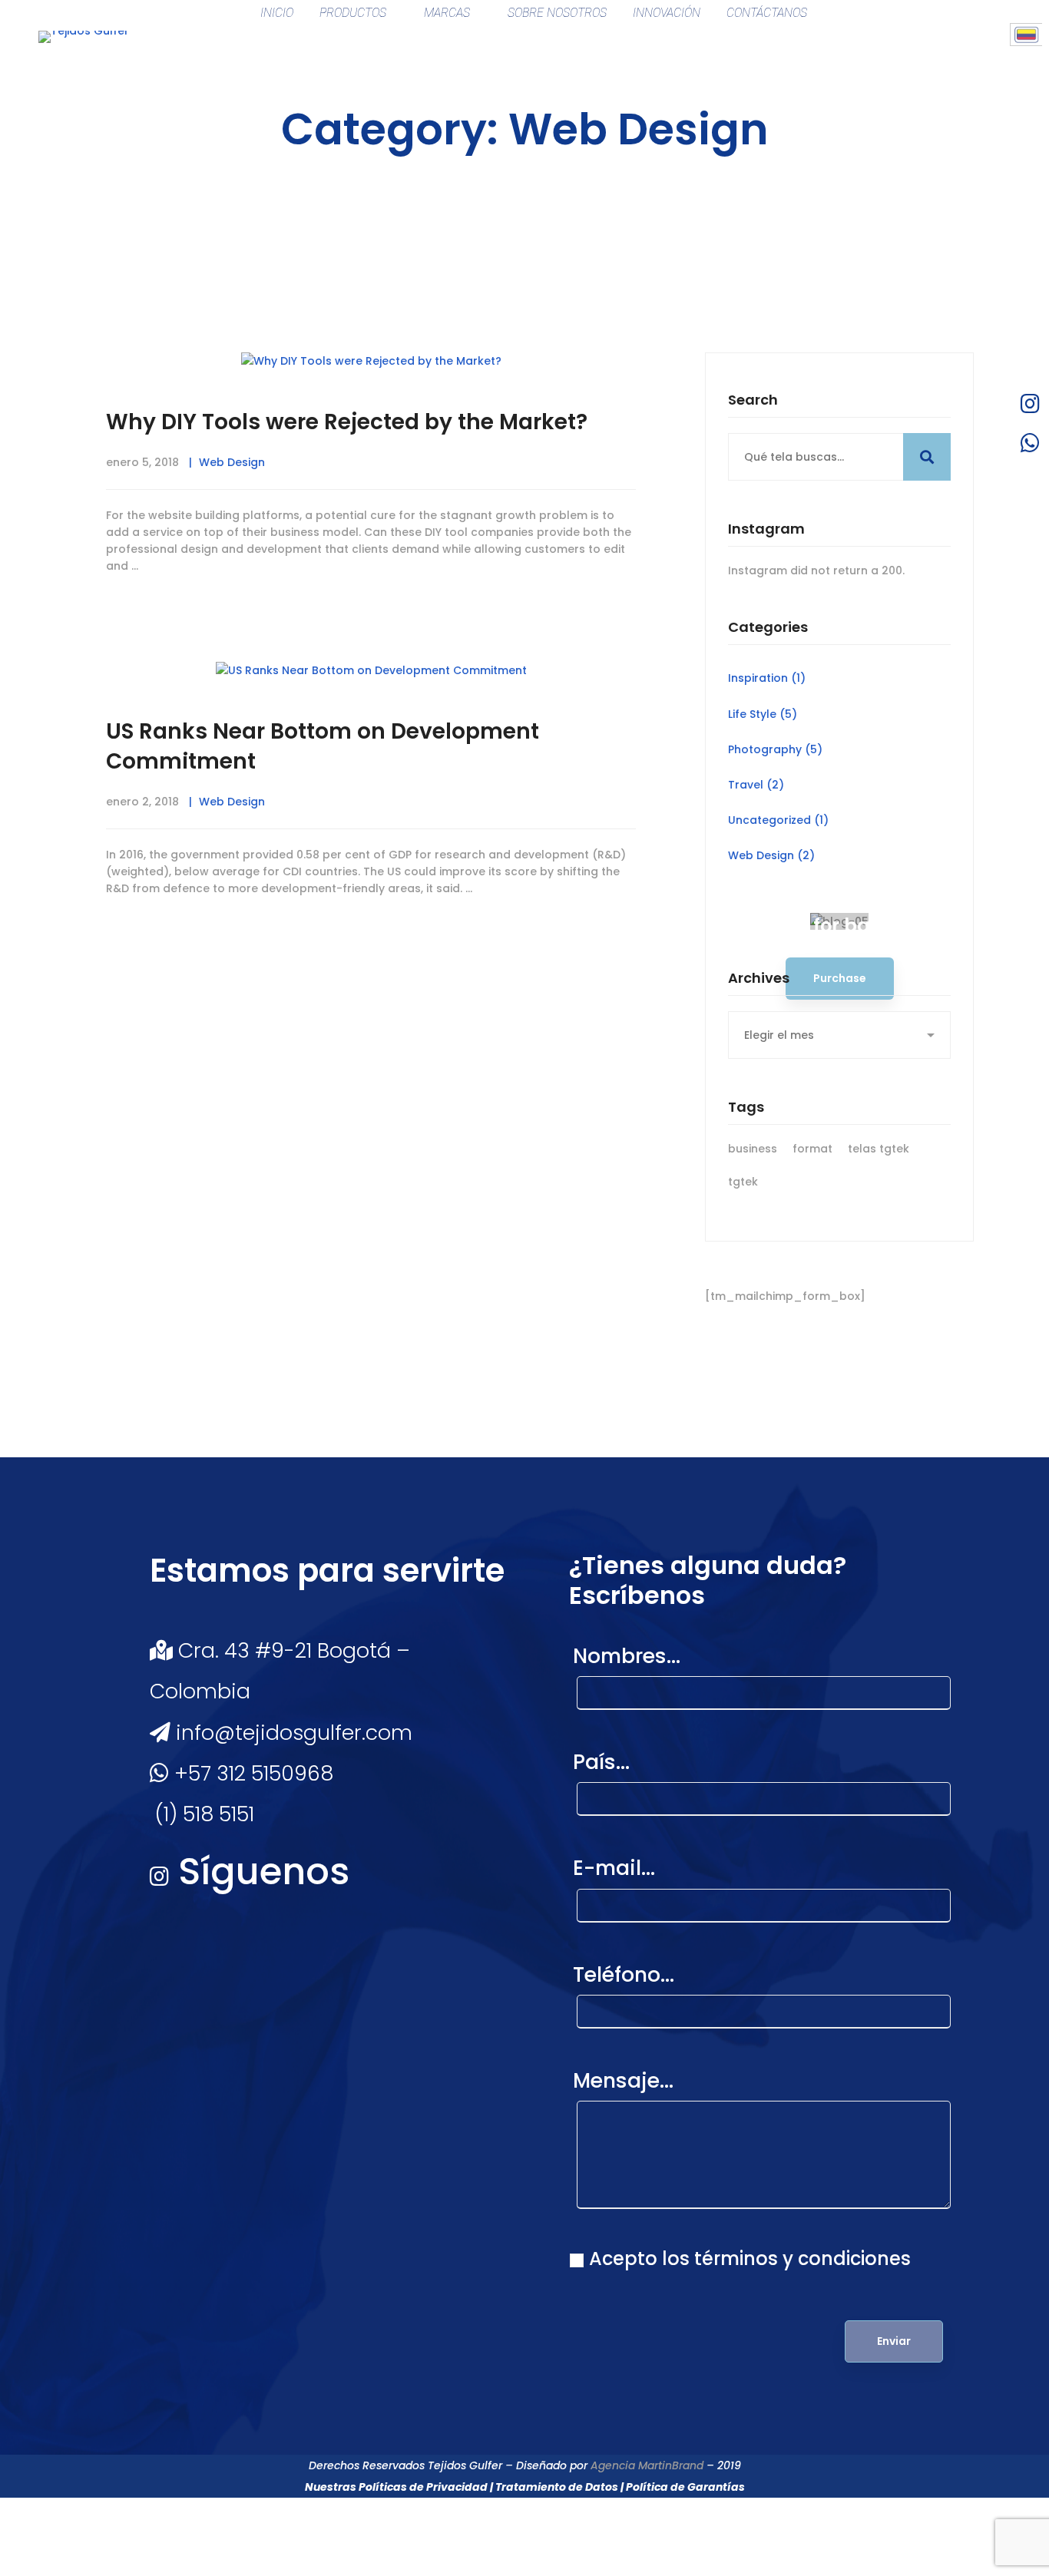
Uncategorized (778, 820)
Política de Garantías (685, 2487)
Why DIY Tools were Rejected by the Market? (347, 422)
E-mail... (614, 1868)
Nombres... (627, 1656)
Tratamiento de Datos (557, 2487)
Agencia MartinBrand (647, 2465)
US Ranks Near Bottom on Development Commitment (323, 746)
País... (601, 1762)
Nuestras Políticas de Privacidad (396, 2487)
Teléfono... (624, 1974)
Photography (775, 749)
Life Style (763, 714)
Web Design (232, 462)
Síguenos (259, 1872)
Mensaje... (623, 2080)
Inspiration (767, 678)
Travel (756, 785)
